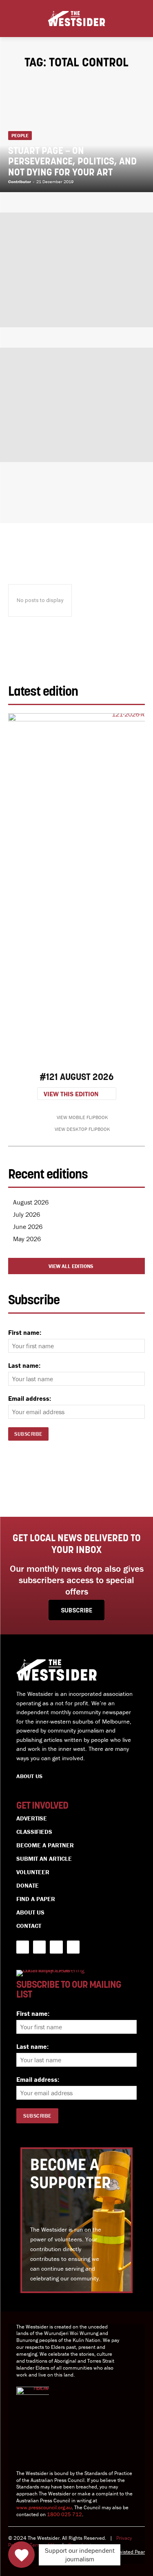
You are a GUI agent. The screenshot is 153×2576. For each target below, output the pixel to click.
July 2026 (27, 1214)
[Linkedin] (39, 1947)
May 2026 (27, 1239)
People (20, 135)
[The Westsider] (77, 19)
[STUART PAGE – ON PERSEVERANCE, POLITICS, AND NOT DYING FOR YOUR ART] (76, 135)
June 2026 (28, 1227)
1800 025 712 (64, 2514)
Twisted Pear (131, 2552)
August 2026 (31, 1202)
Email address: (30, 1398)
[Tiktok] (73, 1947)
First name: (25, 1332)
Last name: (24, 1365)
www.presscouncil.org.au (44, 2507)
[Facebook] (23, 1947)
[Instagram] (56, 1947)
